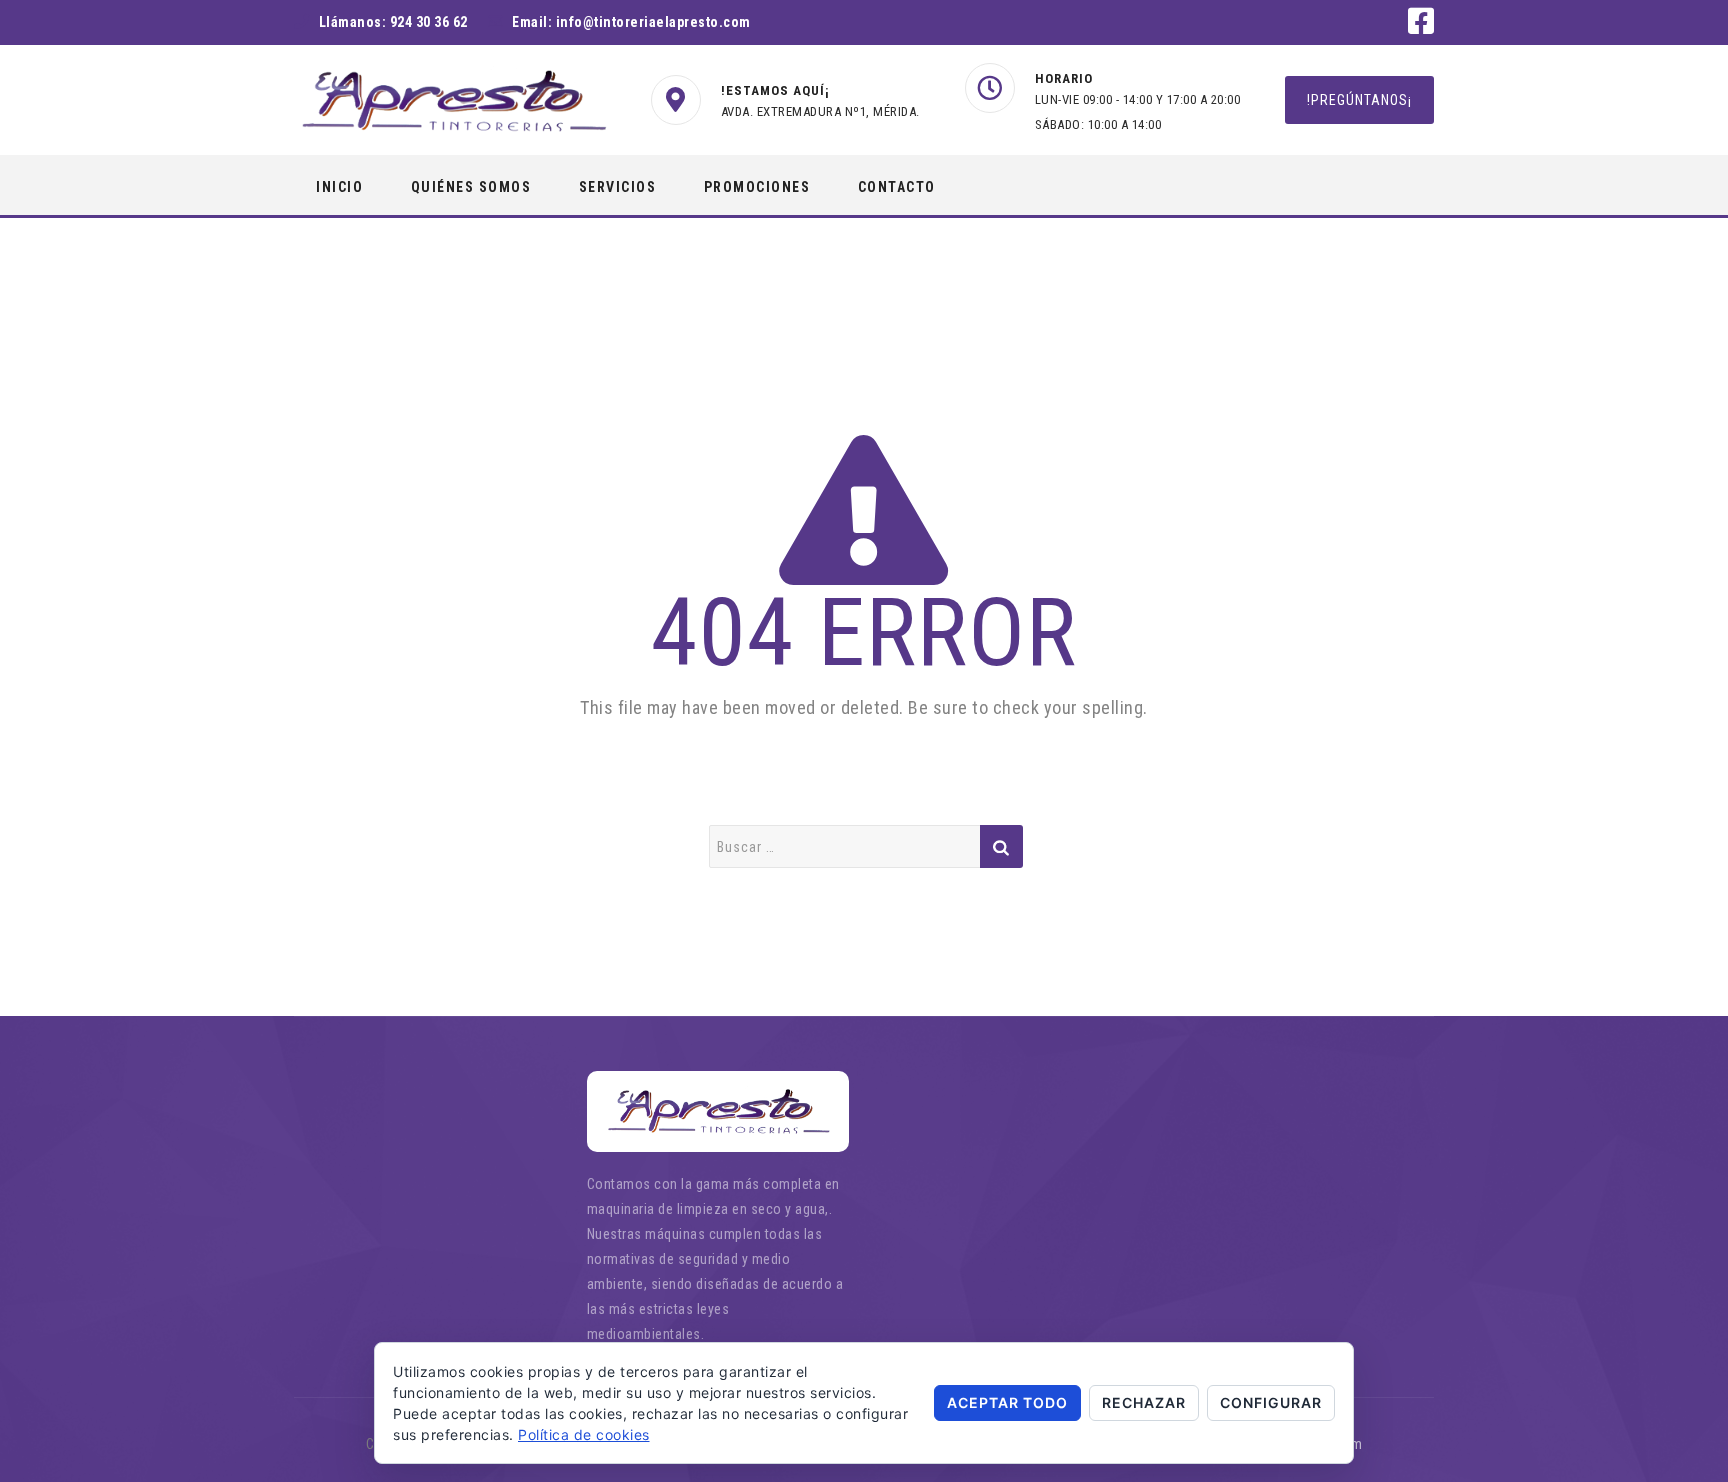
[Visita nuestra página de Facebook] (1421, 27)
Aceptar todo (1007, 1402)
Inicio (339, 187)
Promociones (757, 187)
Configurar (1271, 1402)
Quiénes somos (471, 187)
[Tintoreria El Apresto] (453, 101)
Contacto (897, 187)
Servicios (618, 187)
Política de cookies (584, 1434)
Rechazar (1144, 1402)
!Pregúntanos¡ (1359, 100)
